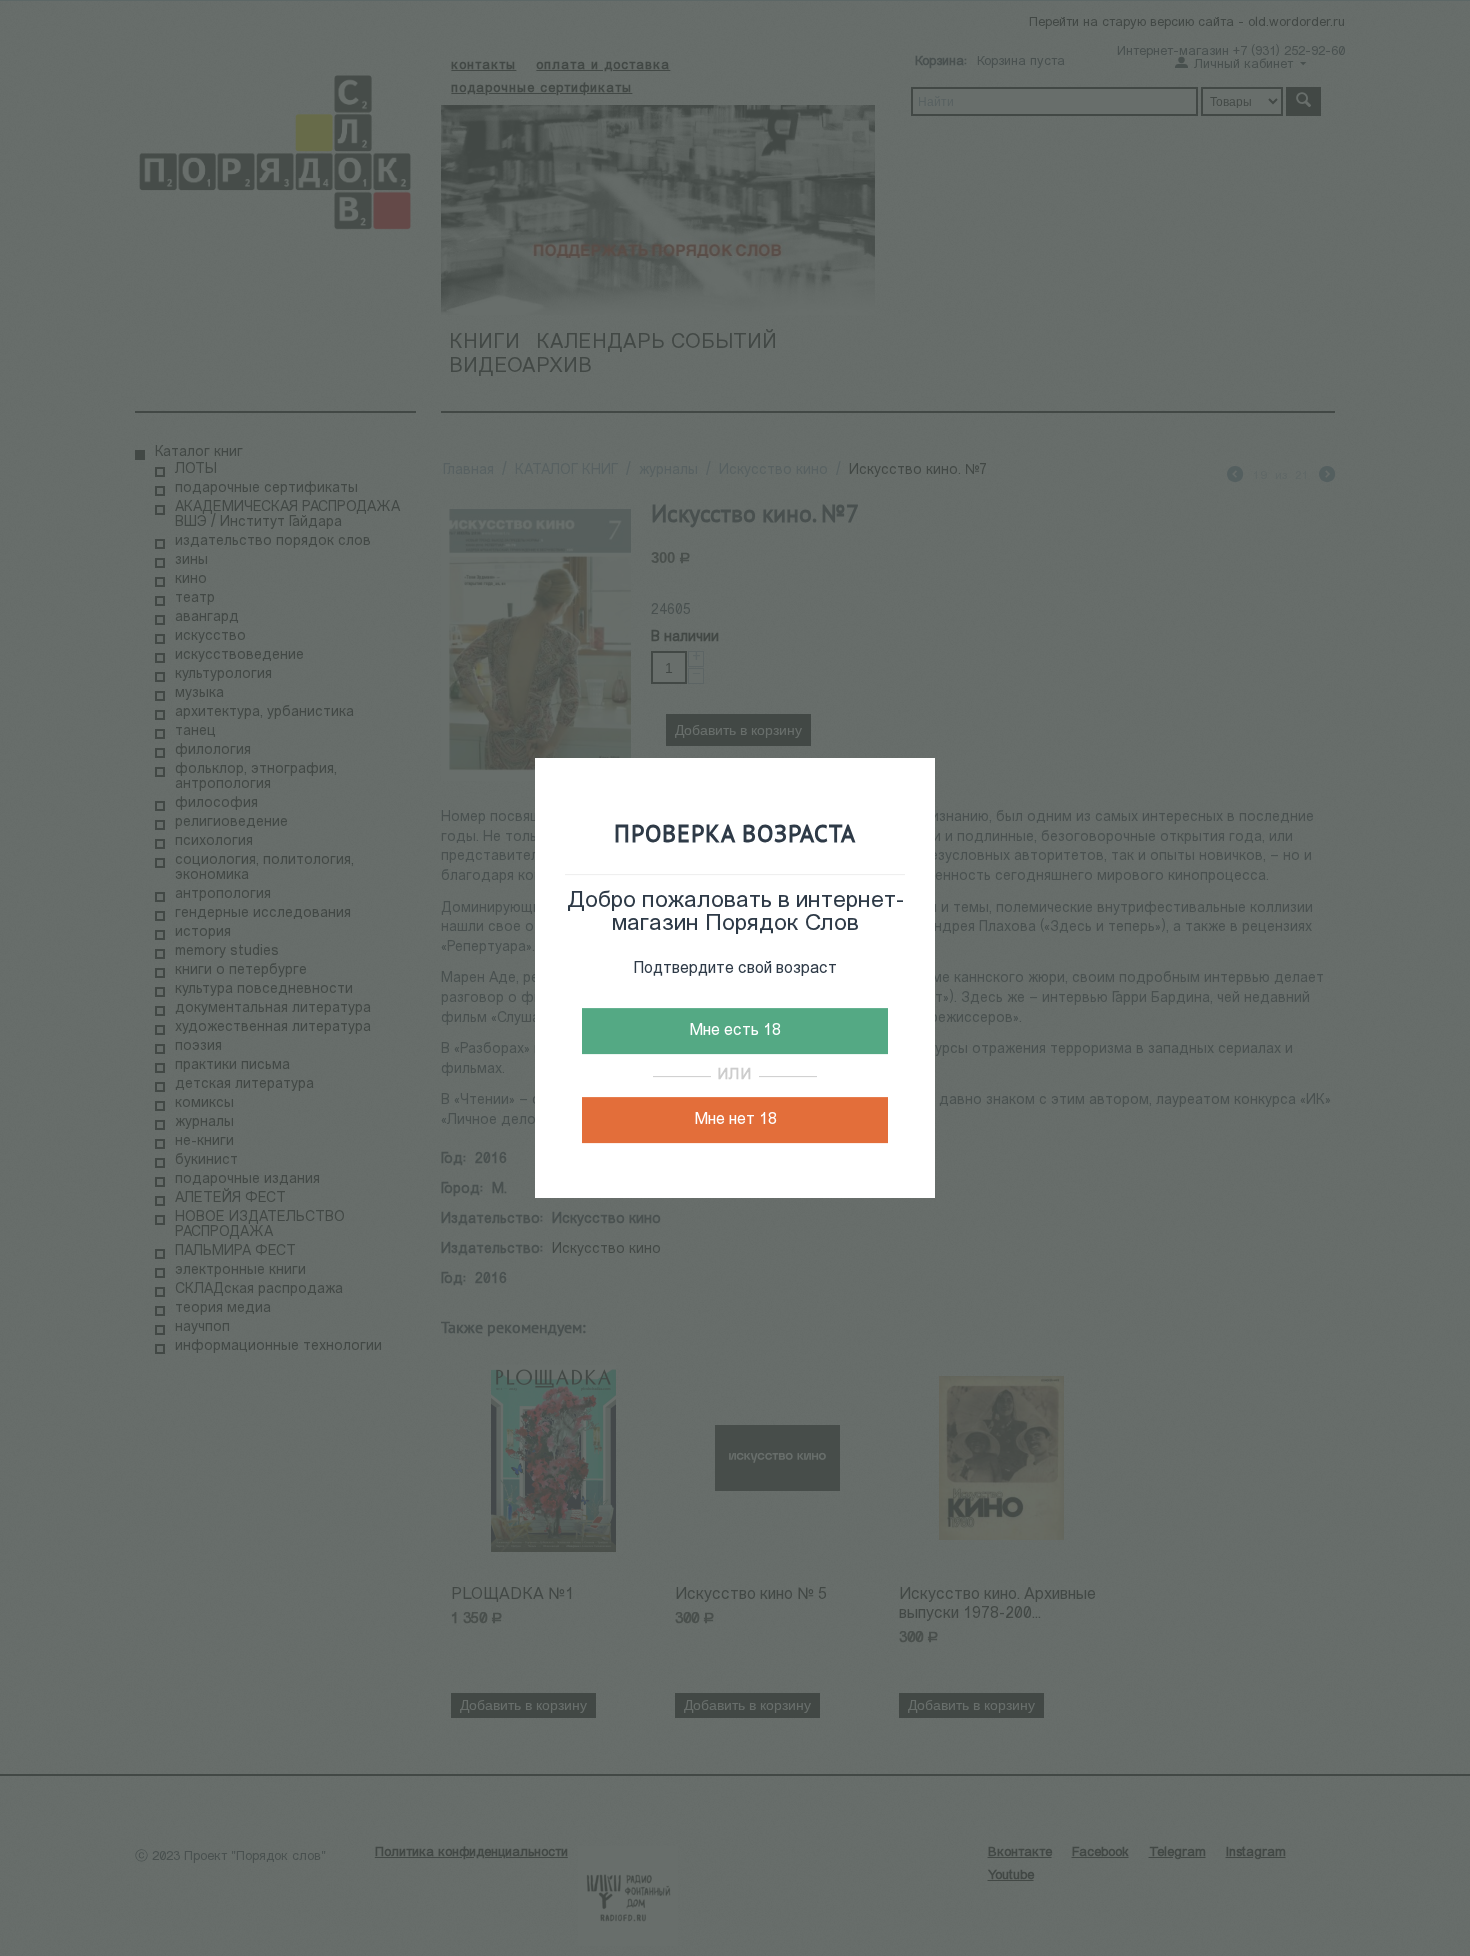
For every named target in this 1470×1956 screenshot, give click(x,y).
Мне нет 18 (735, 1120)
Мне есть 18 (735, 1031)
